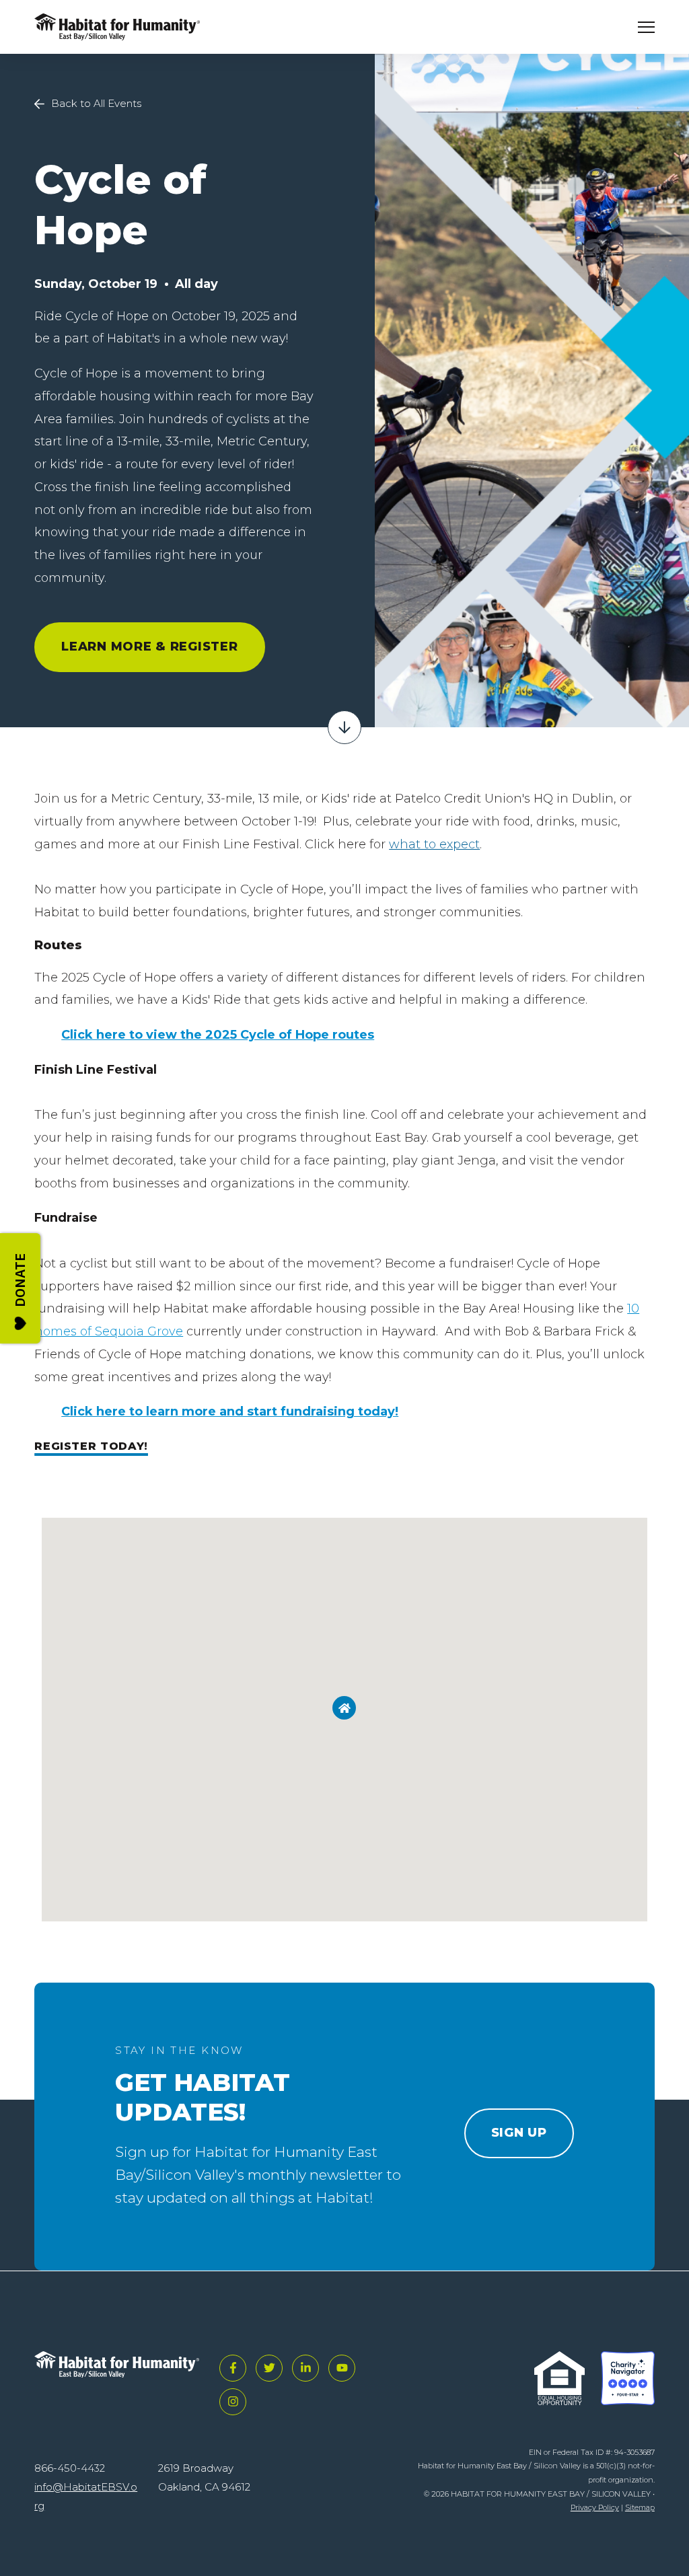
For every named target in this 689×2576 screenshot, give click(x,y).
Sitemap (640, 2507)
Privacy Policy (595, 2507)
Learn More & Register (149, 647)
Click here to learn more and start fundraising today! (230, 1411)
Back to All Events (96, 103)
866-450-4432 (70, 2468)
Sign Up (519, 2133)
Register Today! (91, 1446)
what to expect (434, 844)
